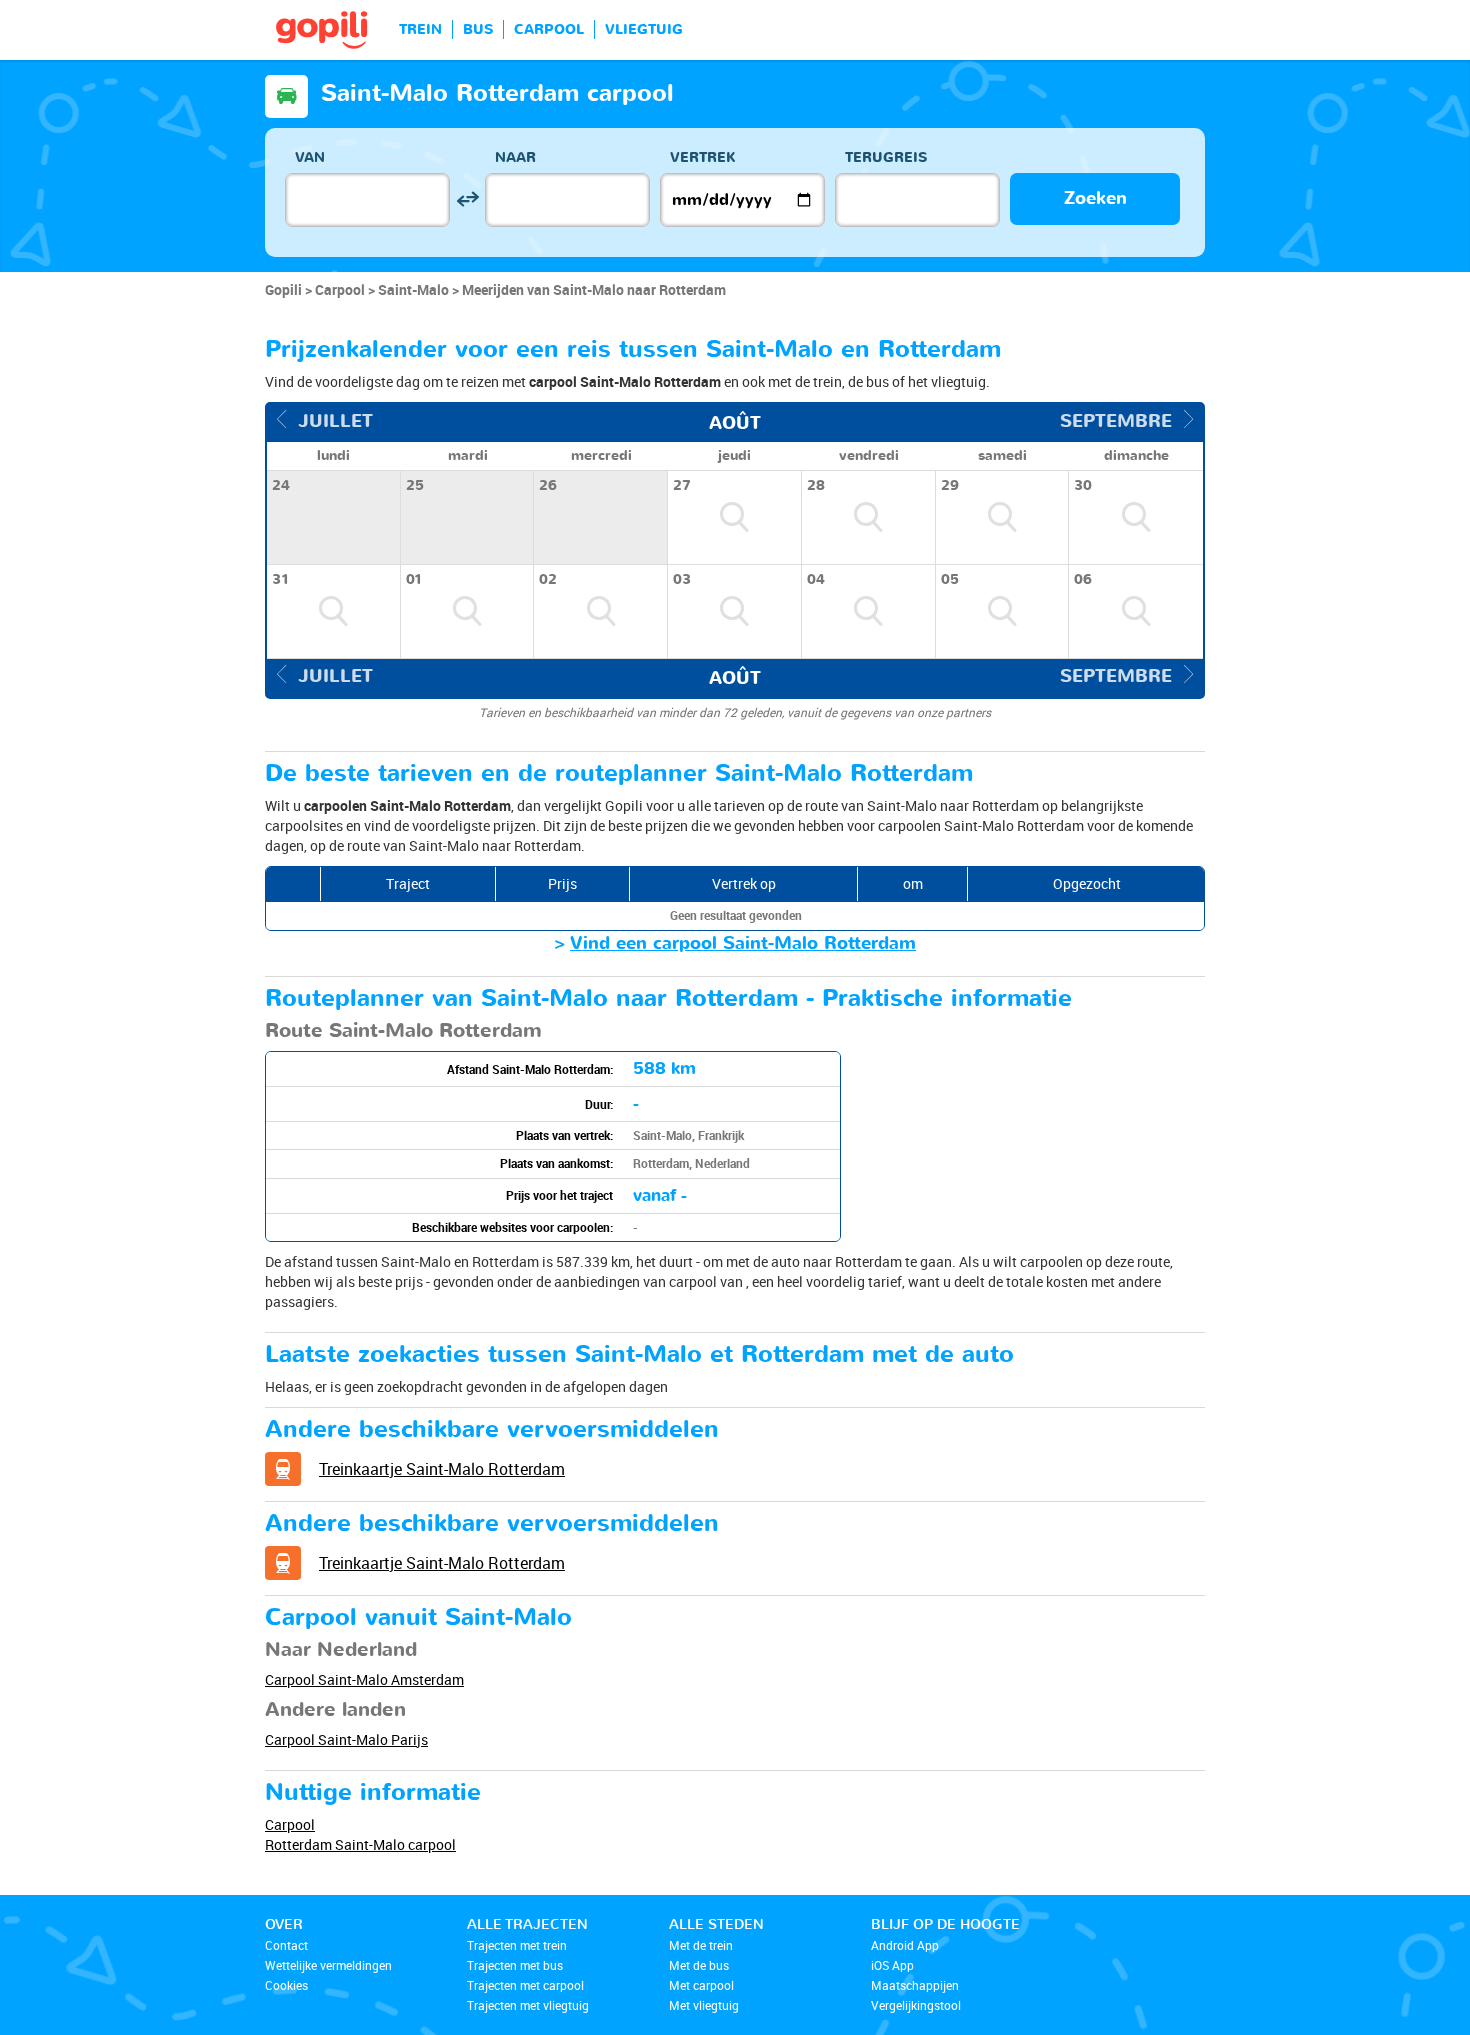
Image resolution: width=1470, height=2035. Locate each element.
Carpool (290, 1824)
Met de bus (699, 1965)
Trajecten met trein (517, 1945)
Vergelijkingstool (916, 2005)
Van (310, 157)
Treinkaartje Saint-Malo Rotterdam (442, 1469)
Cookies (286, 1985)
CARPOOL (549, 29)
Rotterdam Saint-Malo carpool (360, 1844)
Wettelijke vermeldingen (328, 1965)
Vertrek (703, 157)
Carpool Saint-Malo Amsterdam (364, 1679)
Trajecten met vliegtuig (528, 2005)
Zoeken (1095, 198)
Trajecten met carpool (525, 1985)
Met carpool (701, 1985)
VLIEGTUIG (644, 29)
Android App (905, 1945)
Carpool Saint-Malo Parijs (346, 1739)
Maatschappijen (915, 1985)
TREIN (420, 29)
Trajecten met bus (515, 1965)
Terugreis (886, 157)
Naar (515, 157)
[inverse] (467, 199)
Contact (286, 1945)
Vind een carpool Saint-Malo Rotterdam (743, 943)
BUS (478, 29)
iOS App (892, 1965)
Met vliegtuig (704, 2005)
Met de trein (701, 1945)
